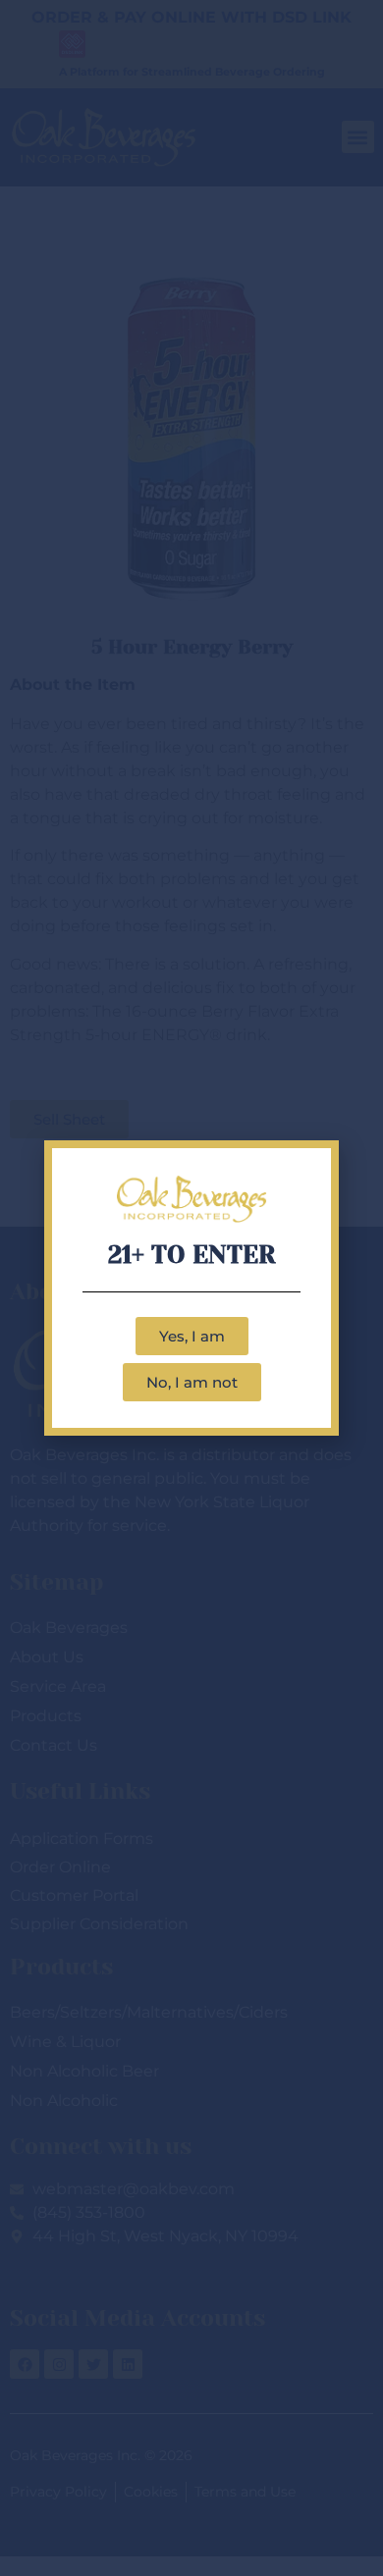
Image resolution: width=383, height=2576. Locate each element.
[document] (191, 1288)
